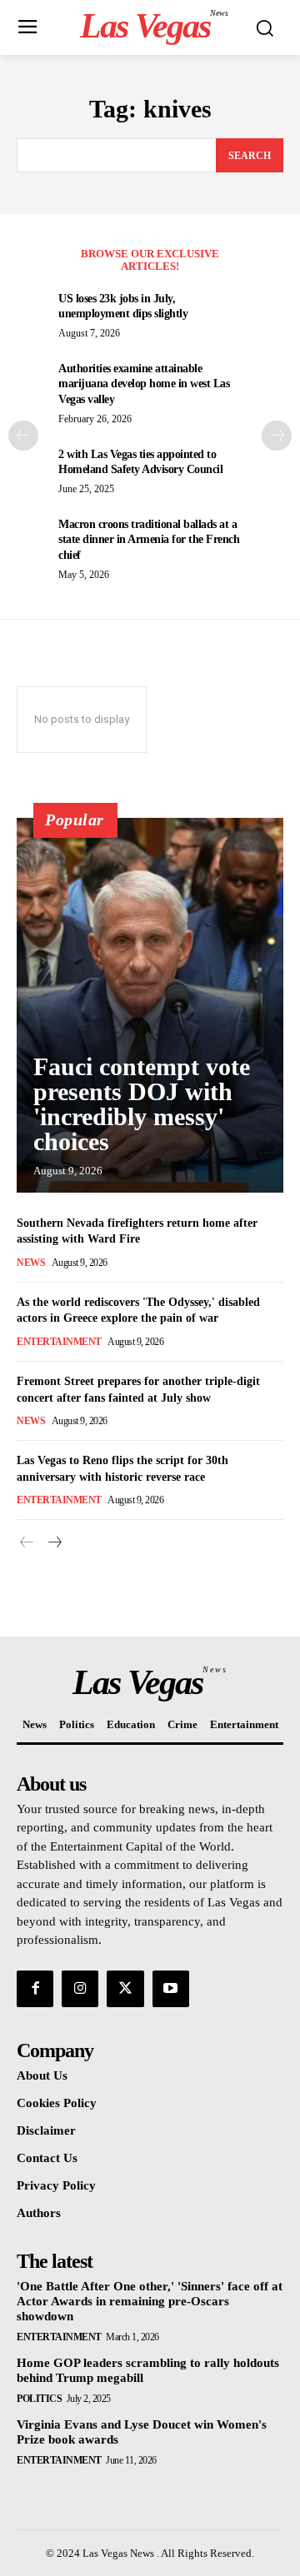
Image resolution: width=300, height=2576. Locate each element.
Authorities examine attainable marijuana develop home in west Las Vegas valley (144, 384)
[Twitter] (125, 1989)
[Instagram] (80, 1989)
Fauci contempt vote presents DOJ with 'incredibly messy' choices (142, 1104)
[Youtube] (171, 1989)
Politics (39, 2399)
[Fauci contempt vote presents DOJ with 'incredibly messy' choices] (150, 1005)
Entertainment (59, 1342)
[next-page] (277, 436)
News (31, 1263)
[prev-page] (23, 436)
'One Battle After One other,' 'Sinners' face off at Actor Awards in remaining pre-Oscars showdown (150, 2301)
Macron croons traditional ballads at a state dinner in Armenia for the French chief (149, 539)
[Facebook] (35, 1989)
